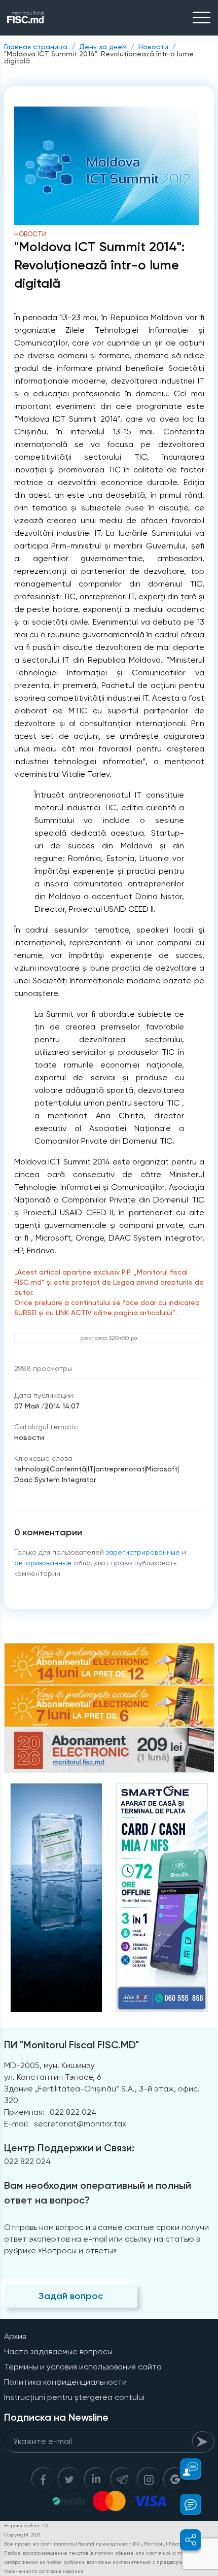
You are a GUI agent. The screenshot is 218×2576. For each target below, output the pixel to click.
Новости (153, 47)
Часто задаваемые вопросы (58, 2351)
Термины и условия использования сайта (83, 2367)
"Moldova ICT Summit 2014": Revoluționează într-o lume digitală (99, 57)
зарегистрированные (143, 1552)
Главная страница (36, 47)
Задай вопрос (71, 2296)
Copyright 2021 (22, 2535)
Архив (15, 2336)
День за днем (103, 47)
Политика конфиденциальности (65, 2382)
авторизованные (43, 1563)
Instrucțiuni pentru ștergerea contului (74, 2397)
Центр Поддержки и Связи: (69, 2148)
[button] (185, 2469)
